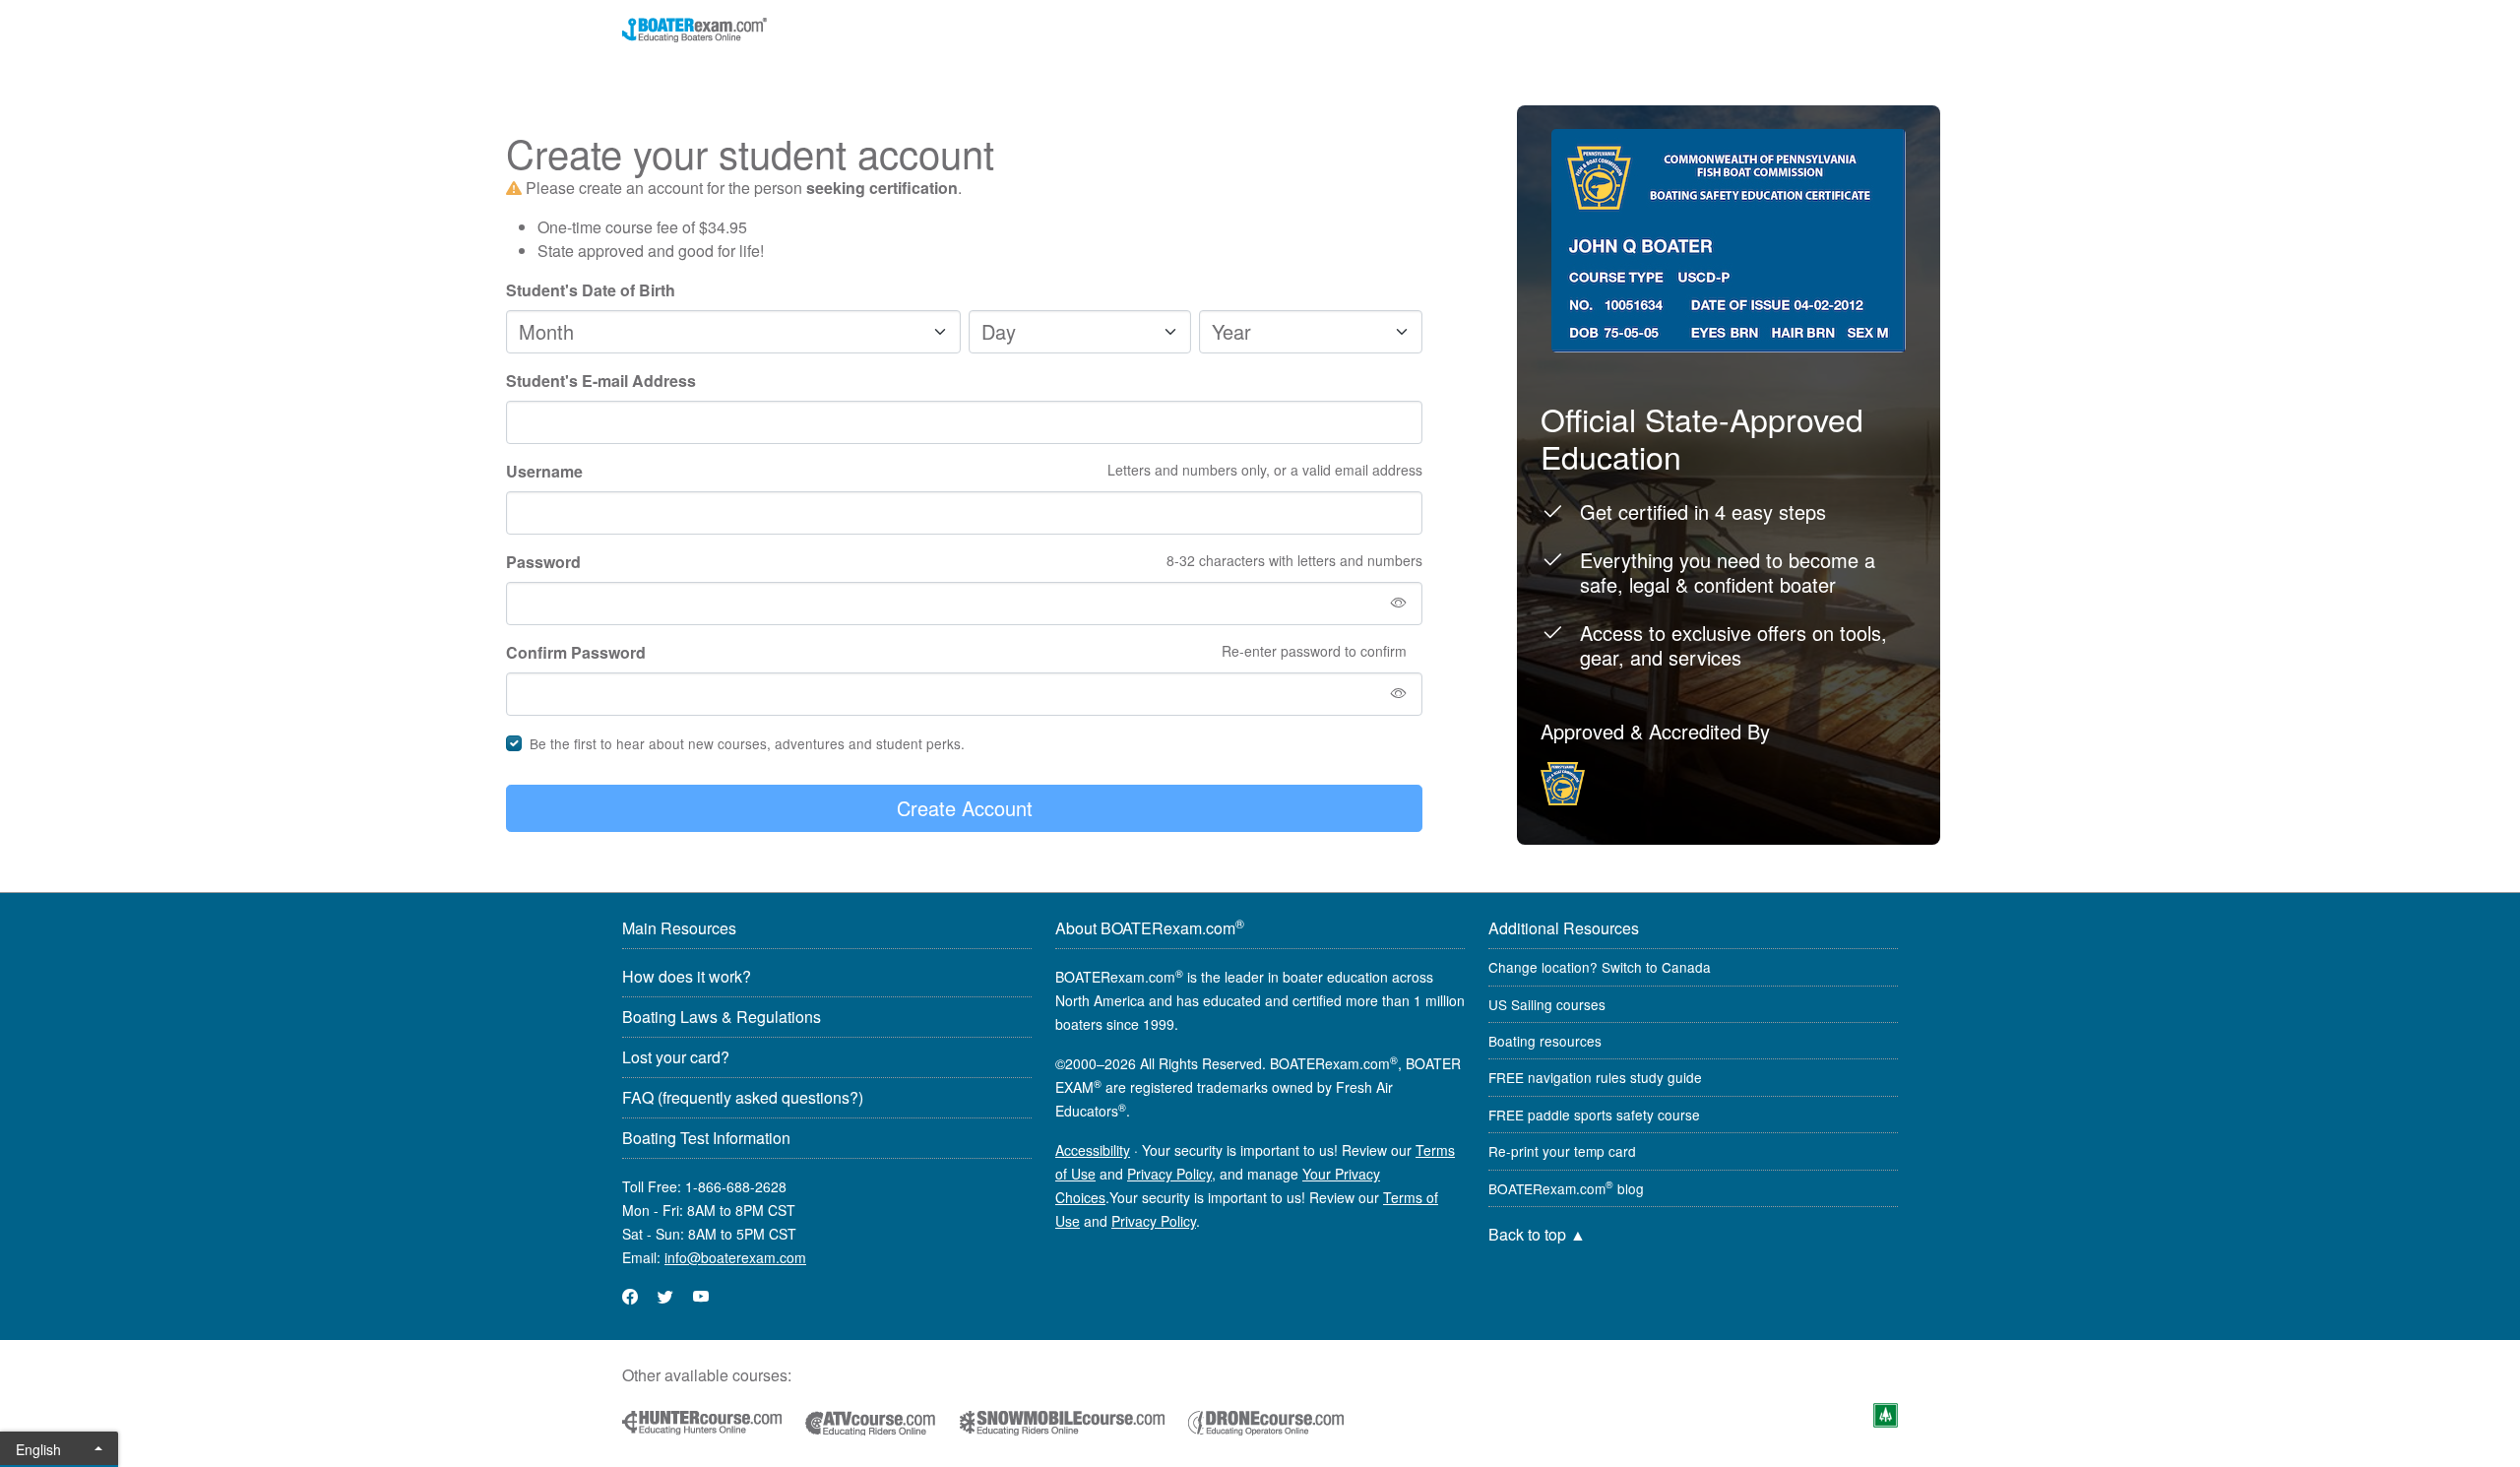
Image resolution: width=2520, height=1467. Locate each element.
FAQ (743, 1097)
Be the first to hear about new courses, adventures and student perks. (747, 743)
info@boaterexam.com (735, 1257)
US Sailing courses (1547, 1004)
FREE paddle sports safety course (1594, 1115)
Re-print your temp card (1562, 1151)
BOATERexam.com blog (1566, 1188)
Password (543, 562)
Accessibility (1093, 1150)
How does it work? (687, 976)
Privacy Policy (1169, 1174)
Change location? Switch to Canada (1600, 967)
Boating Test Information (706, 1138)
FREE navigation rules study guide (1595, 1077)
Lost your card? (676, 1057)
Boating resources (1545, 1041)
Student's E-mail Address (601, 381)
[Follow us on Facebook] (630, 1296)
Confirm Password (576, 652)
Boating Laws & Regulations (722, 1017)
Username (544, 471)
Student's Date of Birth (591, 290)
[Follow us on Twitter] (665, 1296)
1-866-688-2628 (736, 1186)
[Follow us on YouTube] (701, 1296)
